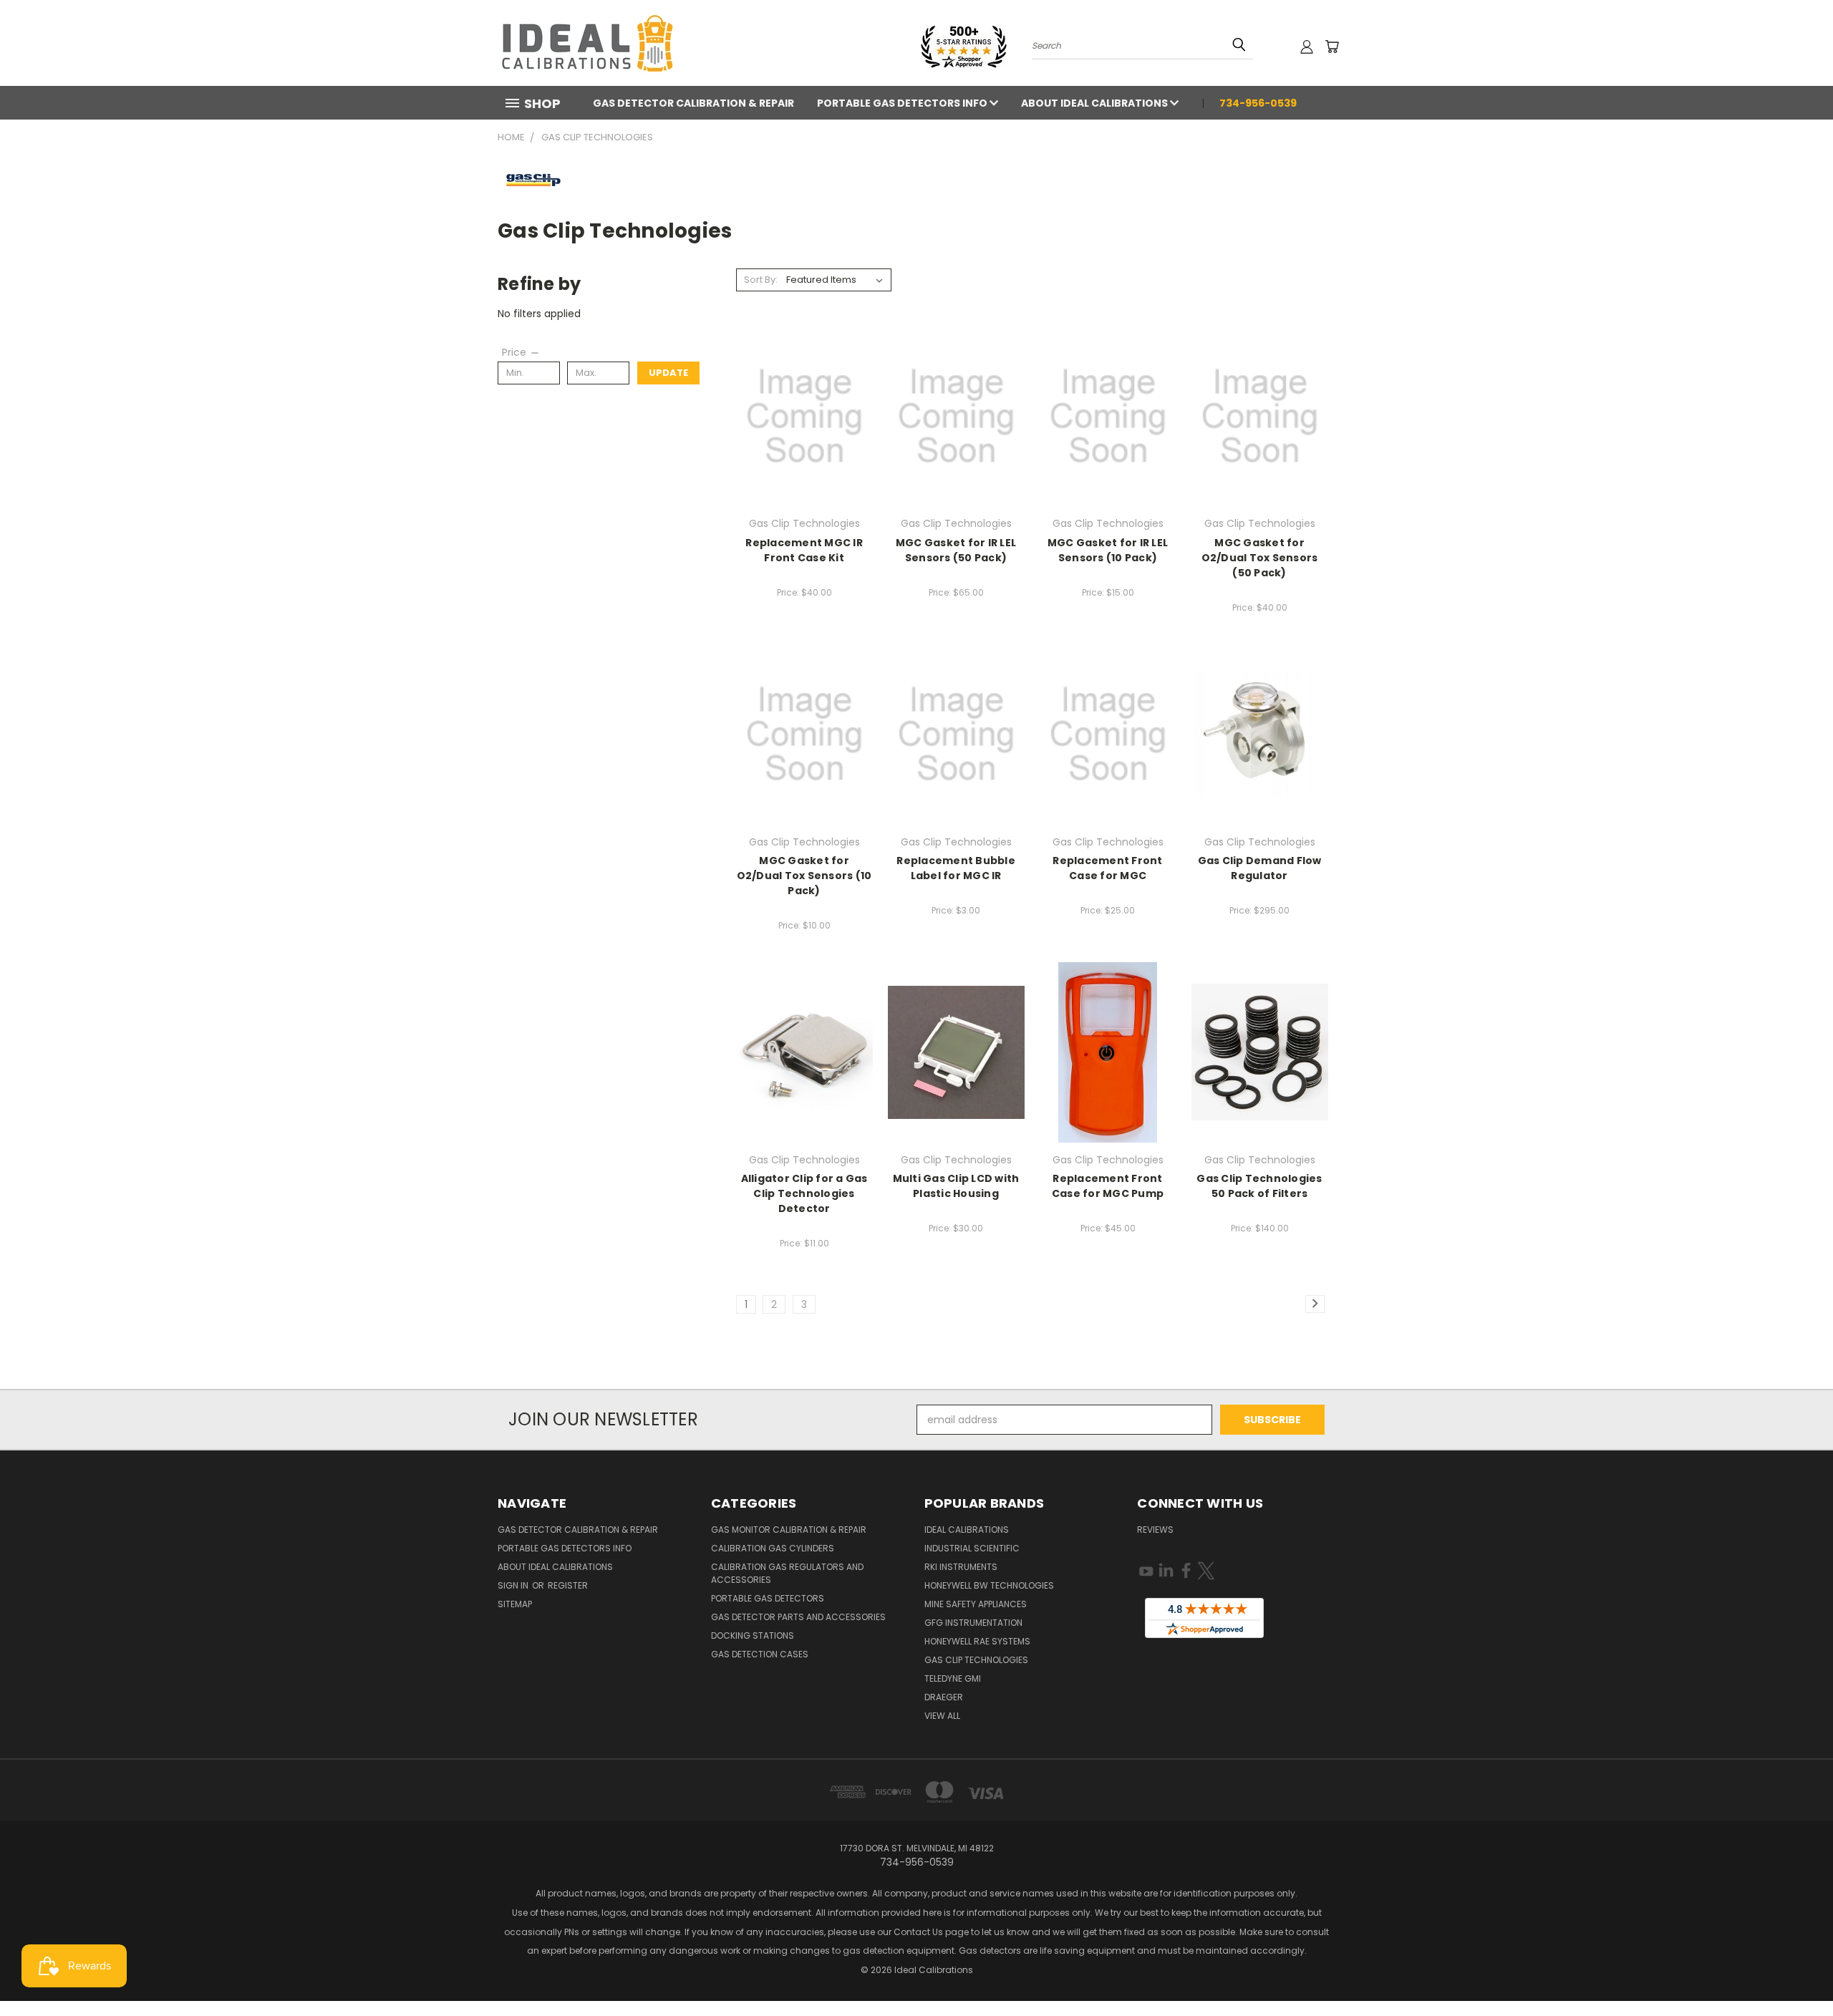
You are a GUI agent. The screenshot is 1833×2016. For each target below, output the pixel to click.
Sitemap (515, 1604)
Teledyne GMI (953, 1678)
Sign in (514, 1585)
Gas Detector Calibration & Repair (693, 103)
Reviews (1155, 1530)
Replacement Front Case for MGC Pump (1108, 1186)
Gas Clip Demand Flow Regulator (1260, 868)
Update (668, 373)
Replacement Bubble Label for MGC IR (956, 868)
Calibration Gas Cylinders (773, 1548)
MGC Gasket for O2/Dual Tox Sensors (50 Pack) (1260, 558)
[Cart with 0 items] (1332, 47)
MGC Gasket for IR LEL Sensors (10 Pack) (1108, 550)
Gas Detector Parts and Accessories (798, 1617)
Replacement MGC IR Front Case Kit (804, 550)
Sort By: (761, 280)
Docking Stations (753, 1635)
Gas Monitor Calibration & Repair (789, 1530)
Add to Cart (804, 414)
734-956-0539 (1258, 103)
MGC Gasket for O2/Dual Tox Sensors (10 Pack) (804, 876)
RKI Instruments (961, 1567)
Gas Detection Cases (760, 1654)
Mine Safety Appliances (976, 1604)
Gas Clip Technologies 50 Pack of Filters (1259, 1186)
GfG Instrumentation (973, 1623)
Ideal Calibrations (967, 1530)
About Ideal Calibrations (1096, 103)
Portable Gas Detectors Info (903, 103)
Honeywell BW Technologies (989, 1585)
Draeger (944, 1697)
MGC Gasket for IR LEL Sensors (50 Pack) (956, 550)
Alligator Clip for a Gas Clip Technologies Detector (804, 1193)
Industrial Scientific (972, 1548)
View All (942, 1716)
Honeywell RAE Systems (977, 1641)
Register (568, 1585)
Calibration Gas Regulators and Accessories (787, 1573)
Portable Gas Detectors (768, 1598)
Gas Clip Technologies (976, 1660)
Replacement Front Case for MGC (1107, 868)
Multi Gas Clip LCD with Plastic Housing (956, 1186)
